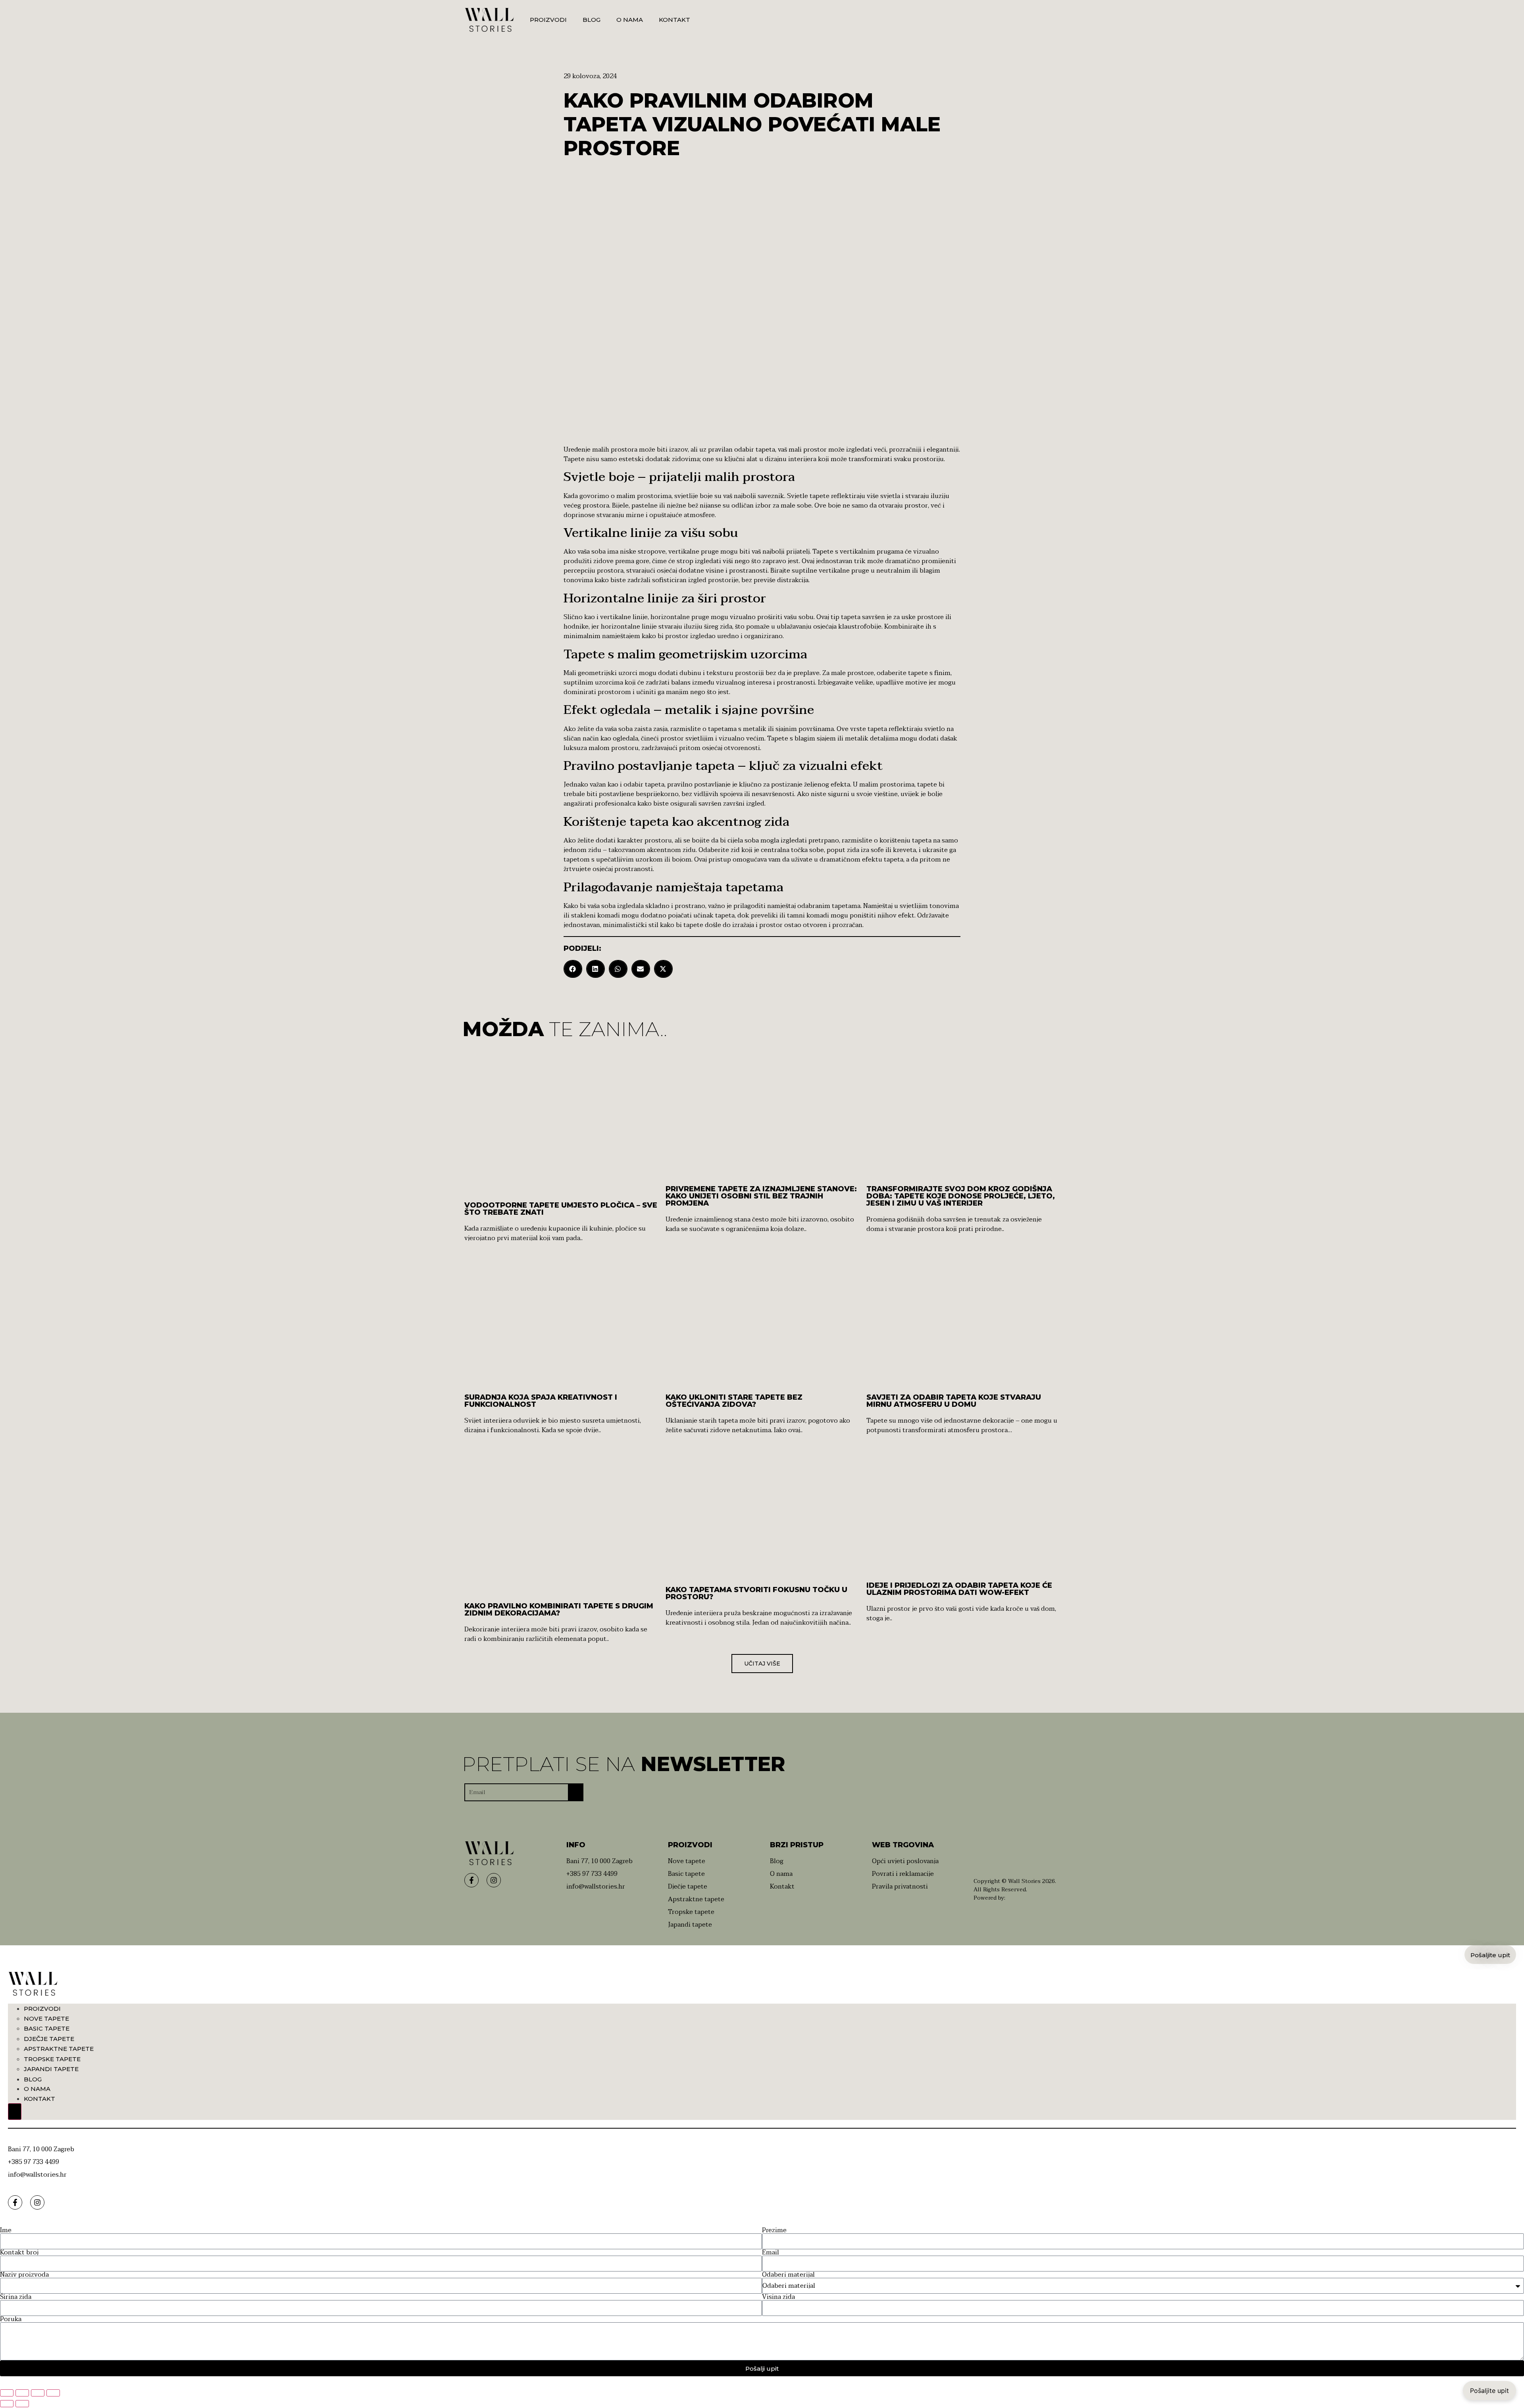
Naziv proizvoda (24, 2275)
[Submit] (576, 1793)
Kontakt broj (19, 2252)
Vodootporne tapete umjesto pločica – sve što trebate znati (561, 1209)
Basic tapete (47, 2028)
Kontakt (674, 20)
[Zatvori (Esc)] (53, 2393)
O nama (630, 20)
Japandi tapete (51, 2069)
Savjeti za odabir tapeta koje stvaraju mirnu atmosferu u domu (954, 1401)
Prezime (774, 2230)
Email (771, 2252)
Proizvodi (548, 20)
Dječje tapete (49, 2039)
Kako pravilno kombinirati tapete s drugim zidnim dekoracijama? (559, 1610)
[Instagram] (494, 1880)
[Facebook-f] (471, 1880)
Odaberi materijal (788, 2275)
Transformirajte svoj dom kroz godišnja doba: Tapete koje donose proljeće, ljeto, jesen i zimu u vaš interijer (961, 1196)
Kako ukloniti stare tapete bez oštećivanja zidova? (734, 1401)
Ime (6, 2230)
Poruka (11, 2319)
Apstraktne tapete (59, 2049)
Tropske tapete (52, 2059)
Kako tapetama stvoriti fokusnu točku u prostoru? (756, 1593)
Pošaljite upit (1489, 2391)
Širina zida (16, 2297)
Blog (592, 20)
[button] (573, 969)
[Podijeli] (38, 2393)
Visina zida (778, 2297)
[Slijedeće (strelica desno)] (22, 2404)
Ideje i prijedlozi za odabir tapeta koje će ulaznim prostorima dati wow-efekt (959, 1589)
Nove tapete (46, 2019)
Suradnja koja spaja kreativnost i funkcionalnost (541, 1401)
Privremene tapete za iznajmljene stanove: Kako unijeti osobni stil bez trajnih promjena (761, 1196)
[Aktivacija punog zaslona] (22, 2393)
